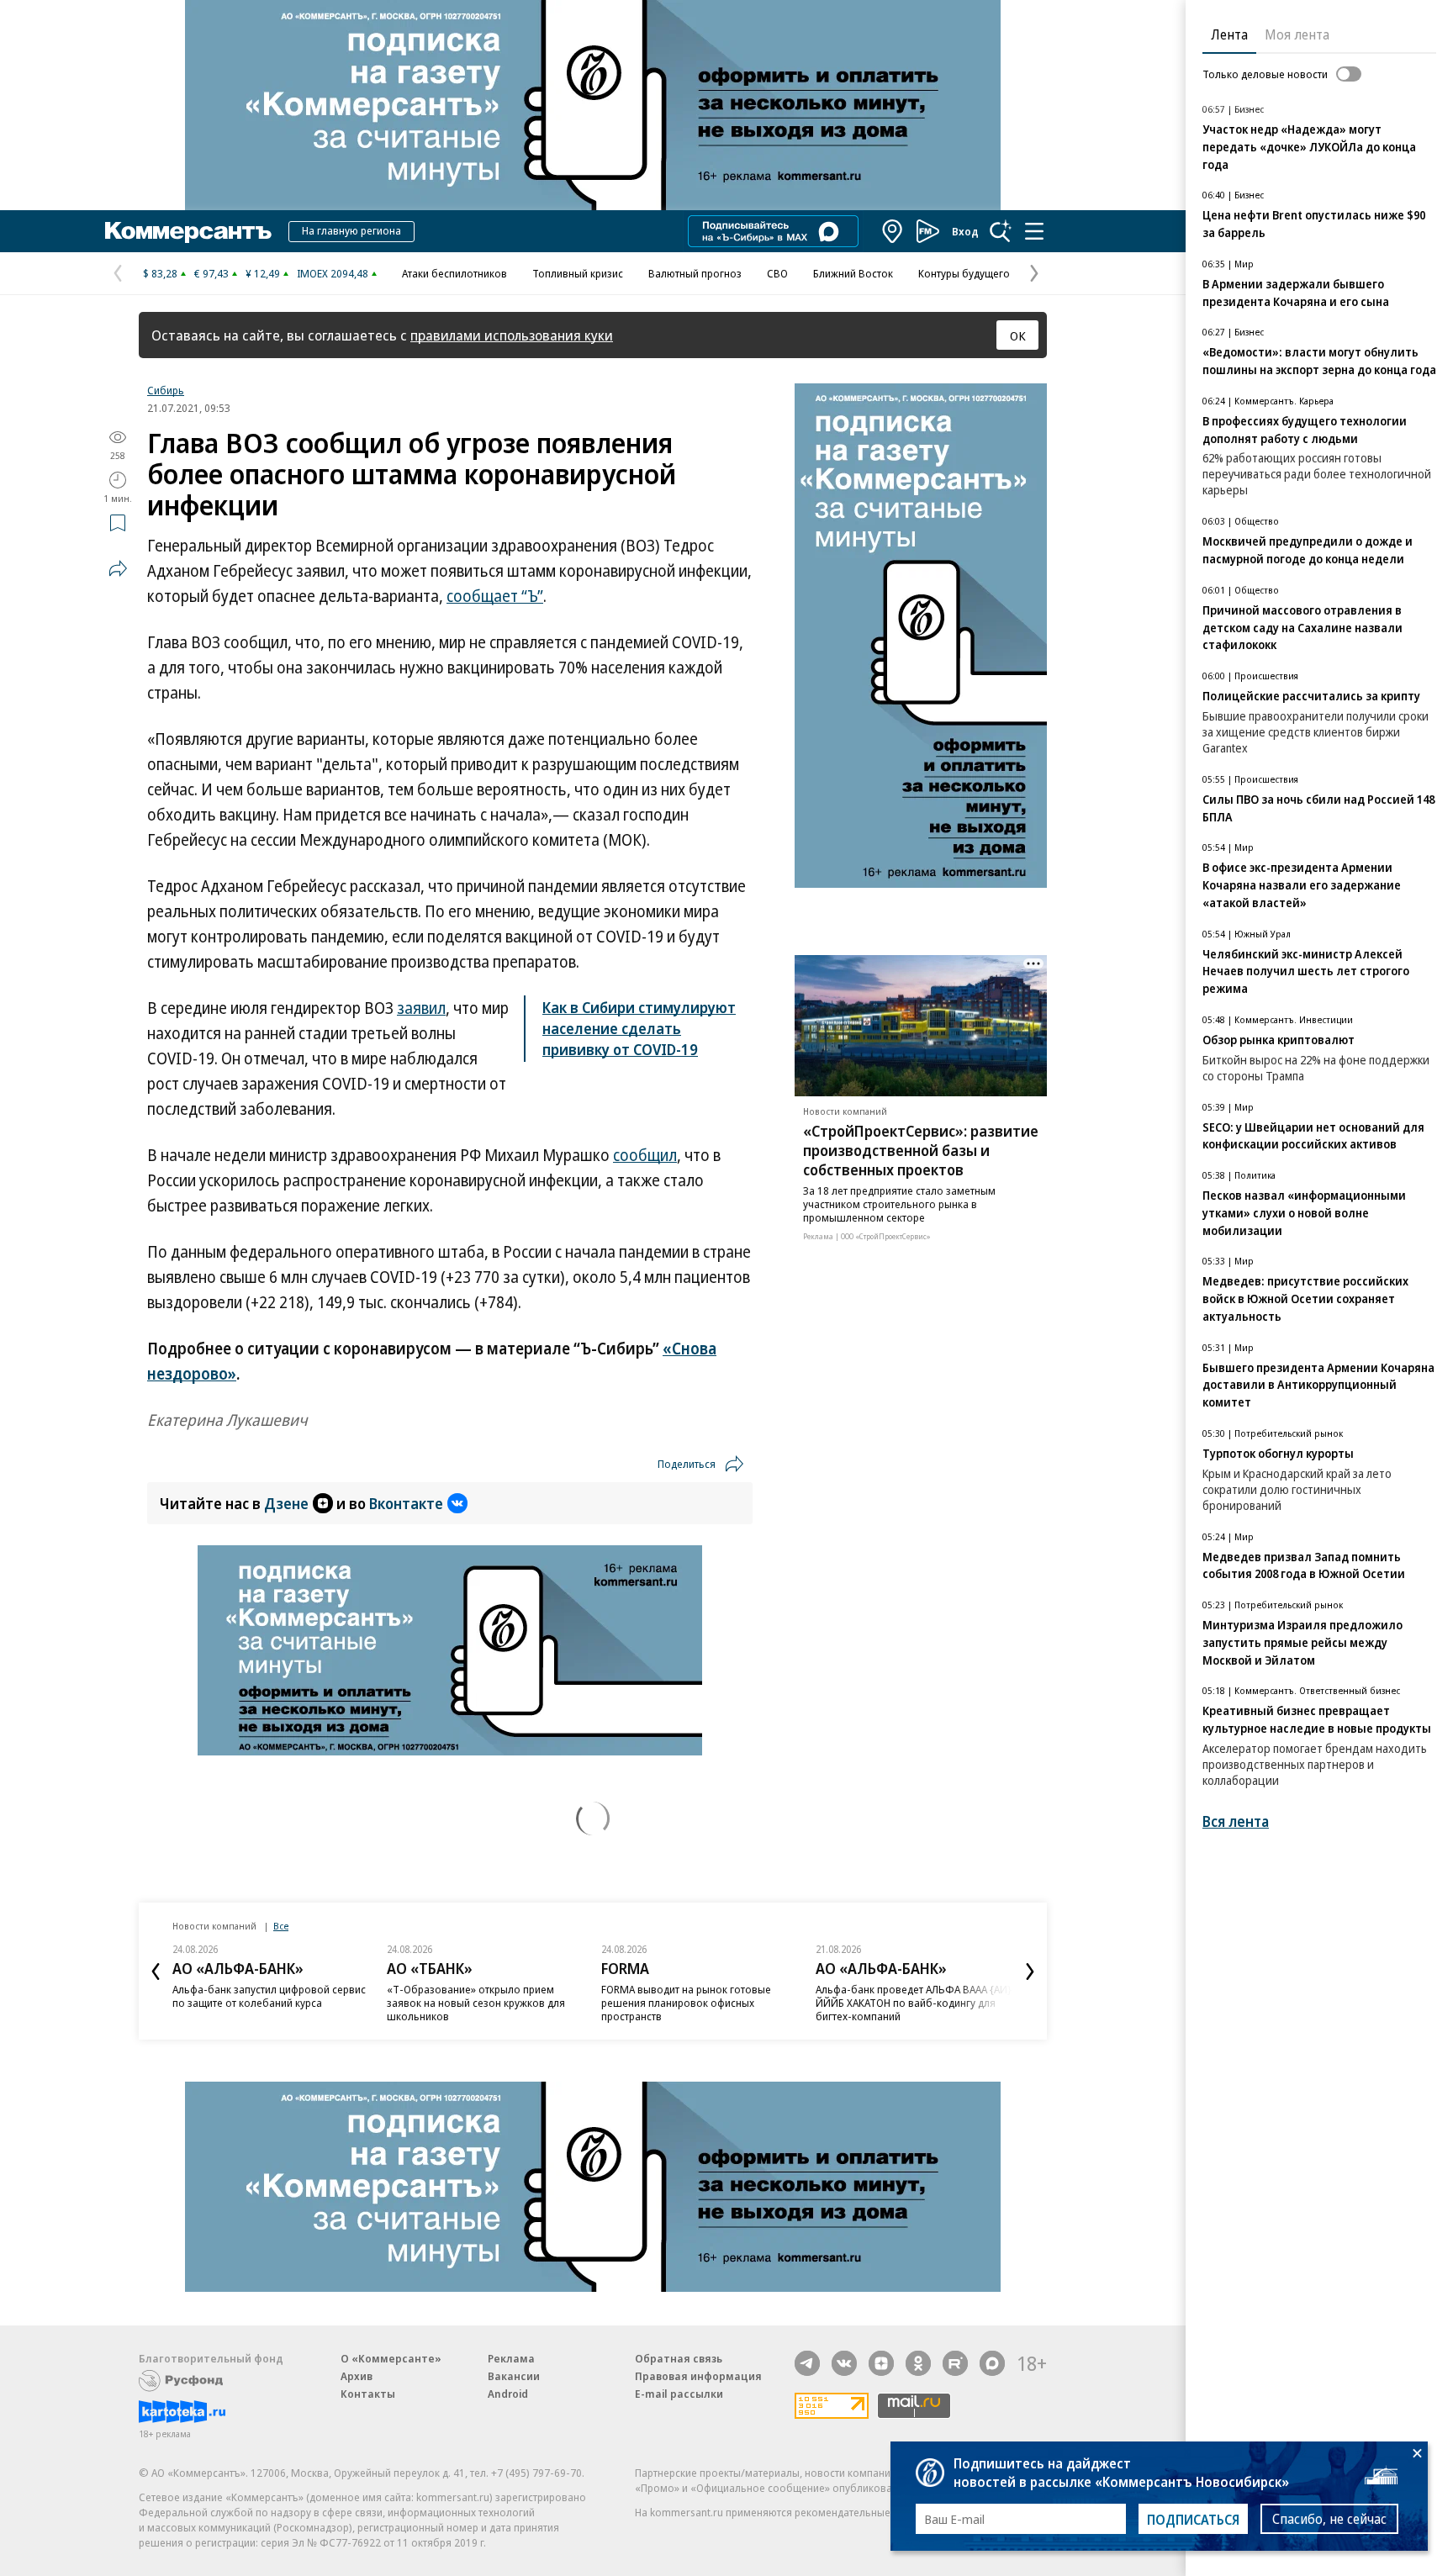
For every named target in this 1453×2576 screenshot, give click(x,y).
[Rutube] (955, 2363)
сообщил (645, 1155)
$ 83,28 (160, 273)
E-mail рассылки (679, 2394)
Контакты (368, 2394)
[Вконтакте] (844, 2363)
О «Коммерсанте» (391, 2358)
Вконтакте (406, 1503)
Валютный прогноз (695, 273)
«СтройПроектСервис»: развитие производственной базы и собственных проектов (921, 1151)
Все (281, 1926)
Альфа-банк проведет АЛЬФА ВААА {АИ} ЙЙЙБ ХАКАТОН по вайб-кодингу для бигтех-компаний (914, 2003)
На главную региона (351, 230)
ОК (1018, 335)
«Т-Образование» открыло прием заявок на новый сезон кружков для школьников (476, 2003)
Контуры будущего (964, 273)
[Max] (992, 2363)
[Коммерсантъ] (188, 231)
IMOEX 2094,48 (333, 273)
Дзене (286, 1503)
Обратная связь (679, 2358)
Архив (357, 2376)
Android (508, 2394)
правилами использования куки (512, 335)
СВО (777, 273)
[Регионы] (893, 231)
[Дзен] (881, 2363)
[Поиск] (1001, 231)
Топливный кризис (578, 273)
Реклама (511, 2358)
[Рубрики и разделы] (1034, 231)
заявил (421, 1008)
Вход (965, 231)
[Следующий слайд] (1030, 1972)
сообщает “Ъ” (495, 596)
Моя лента (1297, 34)
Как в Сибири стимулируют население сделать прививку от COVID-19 (639, 1028)
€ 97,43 (211, 273)
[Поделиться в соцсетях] (118, 568)
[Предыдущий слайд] (156, 1972)
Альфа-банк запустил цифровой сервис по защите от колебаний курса (269, 1996)
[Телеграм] (807, 2363)
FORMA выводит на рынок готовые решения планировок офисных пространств (686, 2003)
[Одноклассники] (918, 2363)
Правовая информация (698, 2376)
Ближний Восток (853, 273)
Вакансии (514, 2376)
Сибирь (166, 390)
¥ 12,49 (263, 273)
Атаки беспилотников (454, 273)
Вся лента (1236, 1821)
